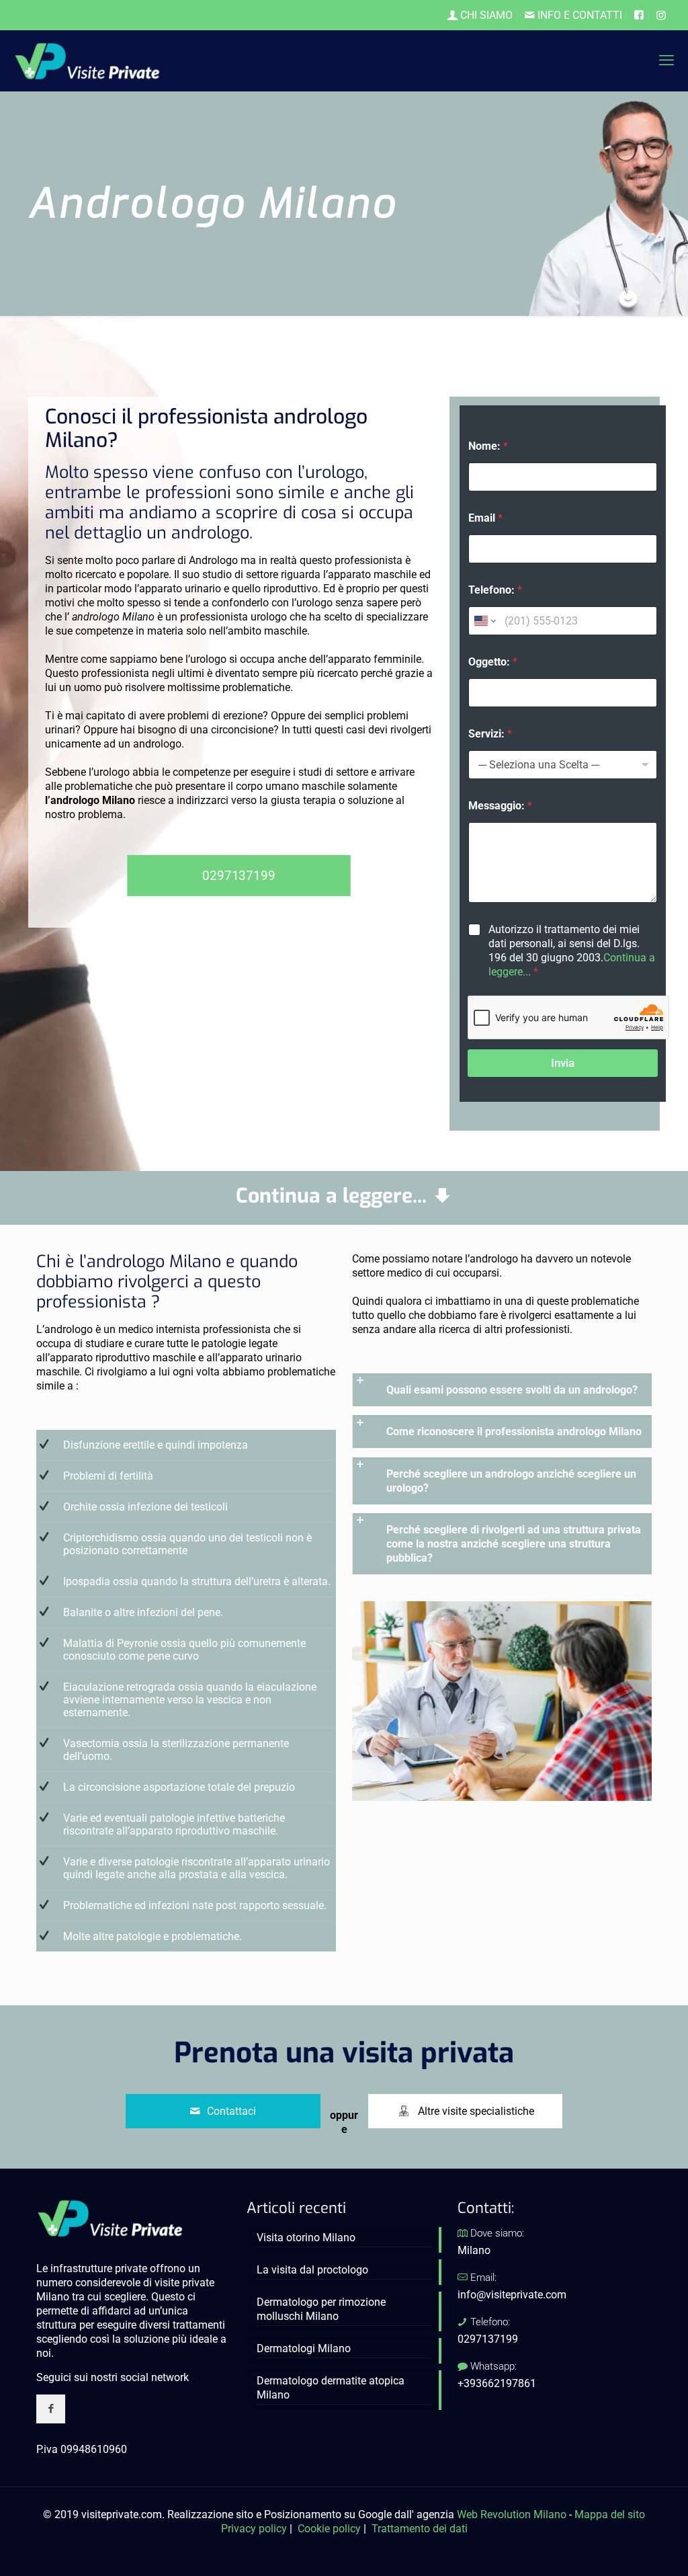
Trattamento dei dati (420, 2529)
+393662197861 (497, 2383)
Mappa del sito (610, 2514)
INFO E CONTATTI (578, 15)
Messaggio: (500, 806)
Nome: (488, 446)
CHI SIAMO (485, 15)
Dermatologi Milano (304, 2348)
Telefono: (495, 590)
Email (485, 518)
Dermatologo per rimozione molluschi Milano (321, 2309)
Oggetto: (493, 662)
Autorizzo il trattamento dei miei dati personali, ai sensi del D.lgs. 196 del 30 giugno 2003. (572, 950)
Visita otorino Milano (306, 2238)
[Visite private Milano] (87, 61)
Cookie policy (329, 2529)
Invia (563, 1063)
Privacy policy (254, 2529)
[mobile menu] (666, 61)
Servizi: (490, 734)
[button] (502, 1390)
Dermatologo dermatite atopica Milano (331, 2388)
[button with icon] (51, 2409)
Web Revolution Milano (512, 2514)
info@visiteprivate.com (512, 2295)
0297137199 (488, 2339)
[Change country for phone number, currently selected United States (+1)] (484, 621)
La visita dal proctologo (312, 2270)
